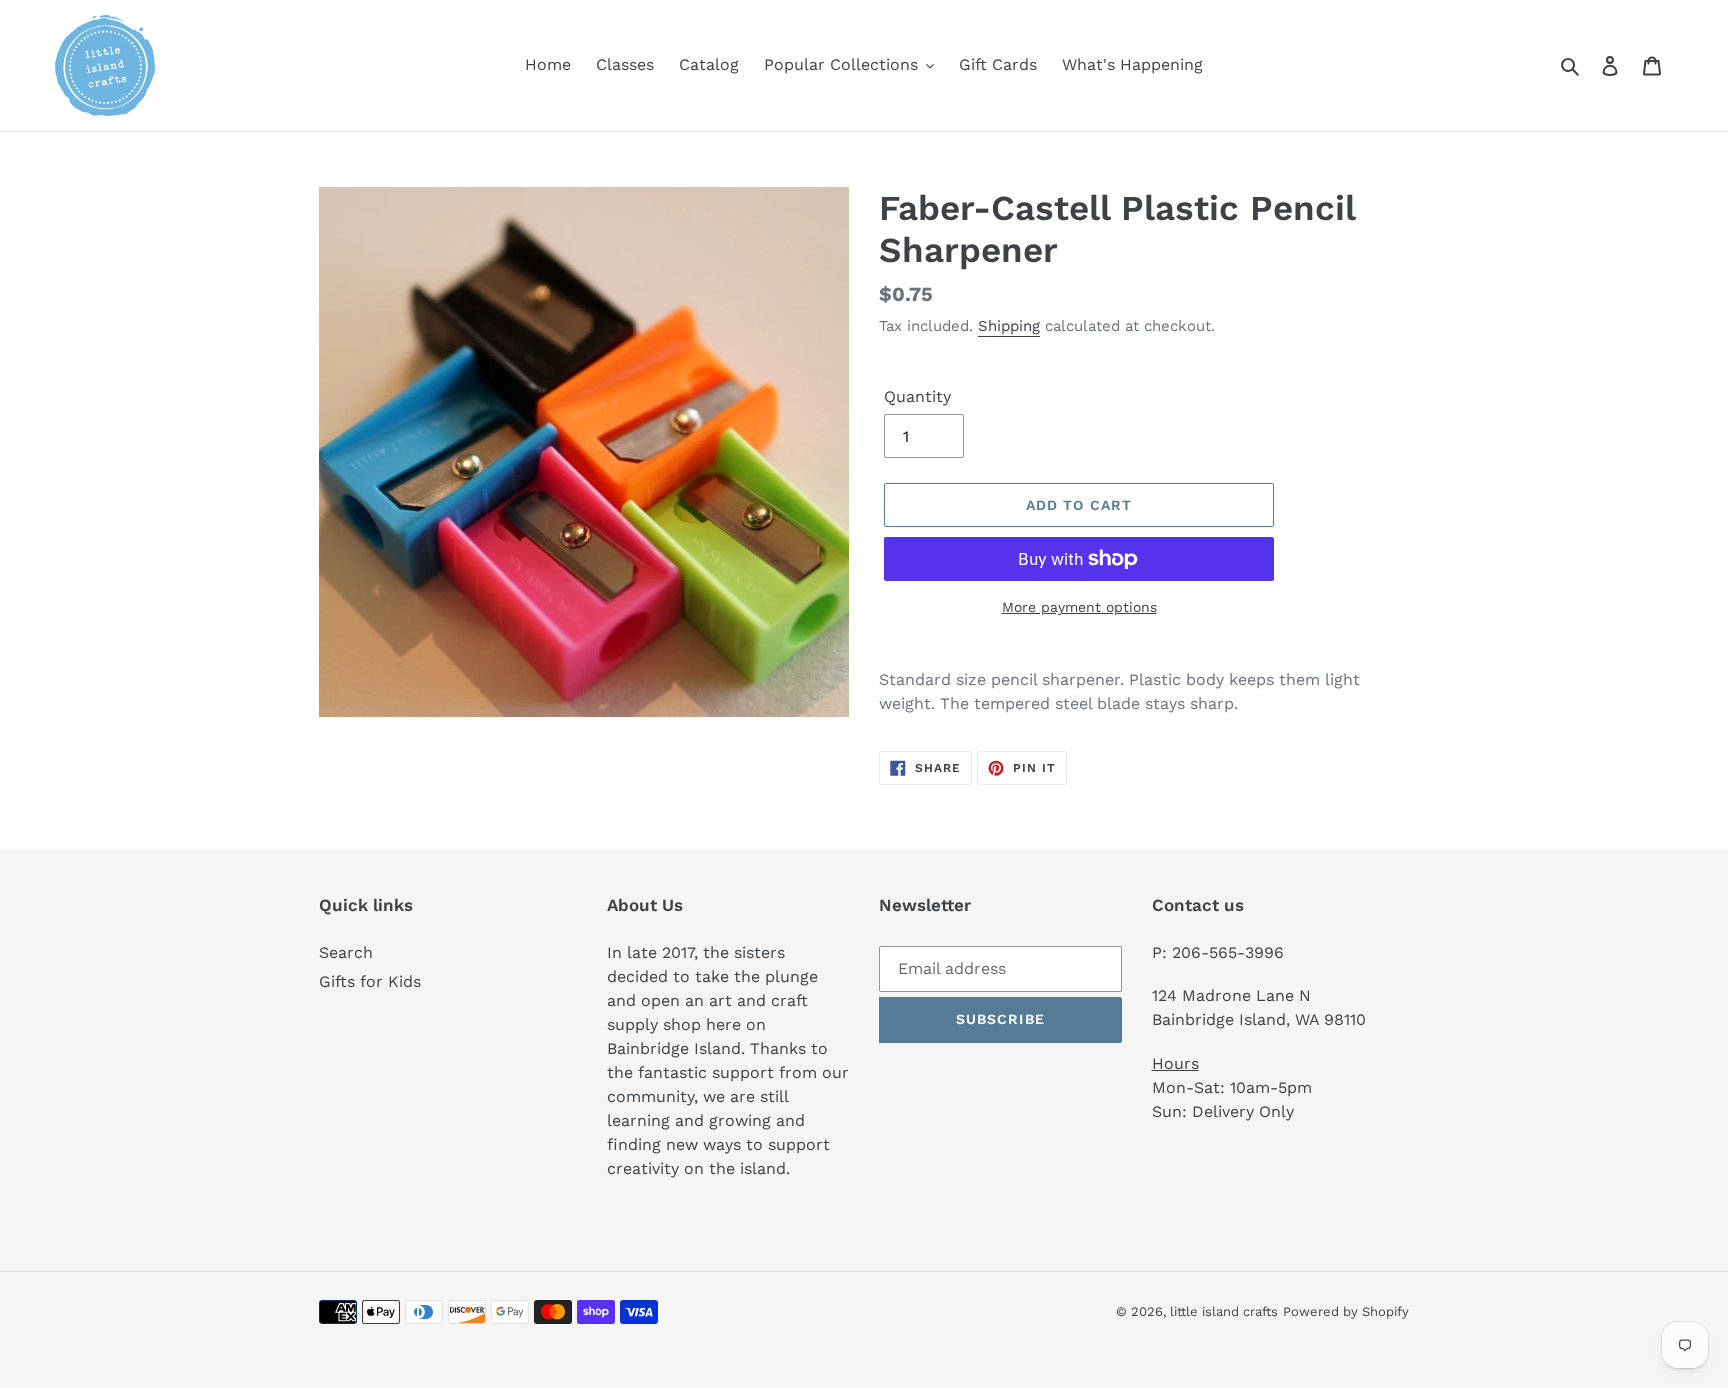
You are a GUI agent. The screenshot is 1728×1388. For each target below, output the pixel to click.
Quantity (917, 396)
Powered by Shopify (1346, 1311)
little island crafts (1224, 1311)
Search (346, 952)
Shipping (1009, 326)
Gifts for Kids (370, 981)
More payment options (1079, 607)
